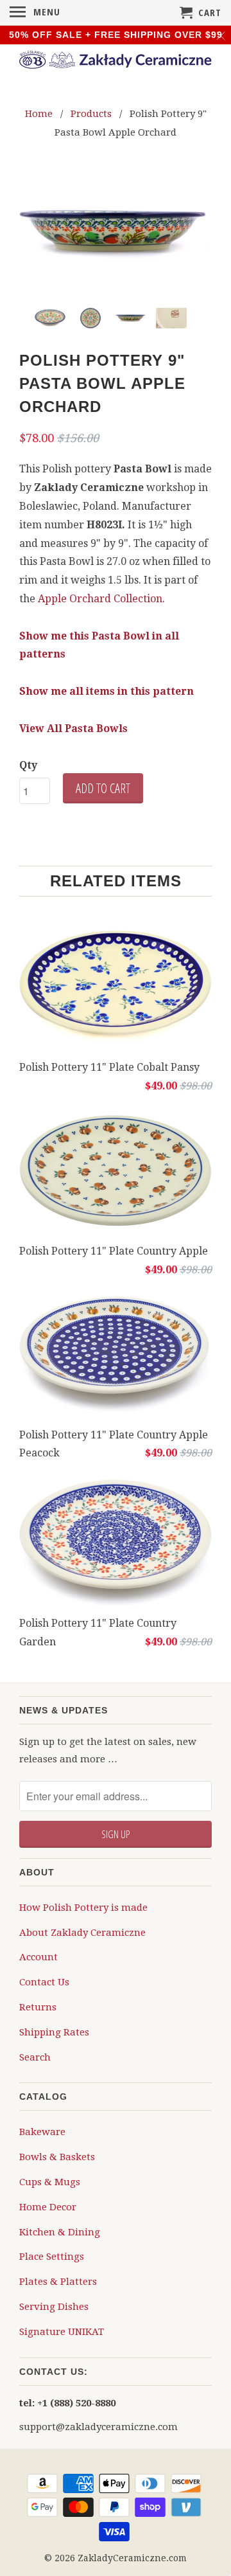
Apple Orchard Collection (100, 598)
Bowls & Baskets (57, 2156)
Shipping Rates (54, 2032)
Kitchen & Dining (60, 2232)
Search (35, 2057)
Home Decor (48, 2206)
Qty (28, 765)
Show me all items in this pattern (107, 691)
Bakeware (42, 2131)
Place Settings (52, 2256)
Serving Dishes (54, 2306)
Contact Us (44, 1981)
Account (38, 1956)
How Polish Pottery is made (83, 1907)
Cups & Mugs (50, 2181)
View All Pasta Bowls (73, 728)
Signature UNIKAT (62, 2331)
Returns (38, 2007)
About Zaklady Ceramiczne (82, 1932)
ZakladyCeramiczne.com (132, 2557)
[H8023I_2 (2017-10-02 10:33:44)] (116, 233)
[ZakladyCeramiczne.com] (116, 62)
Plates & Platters (58, 2281)
